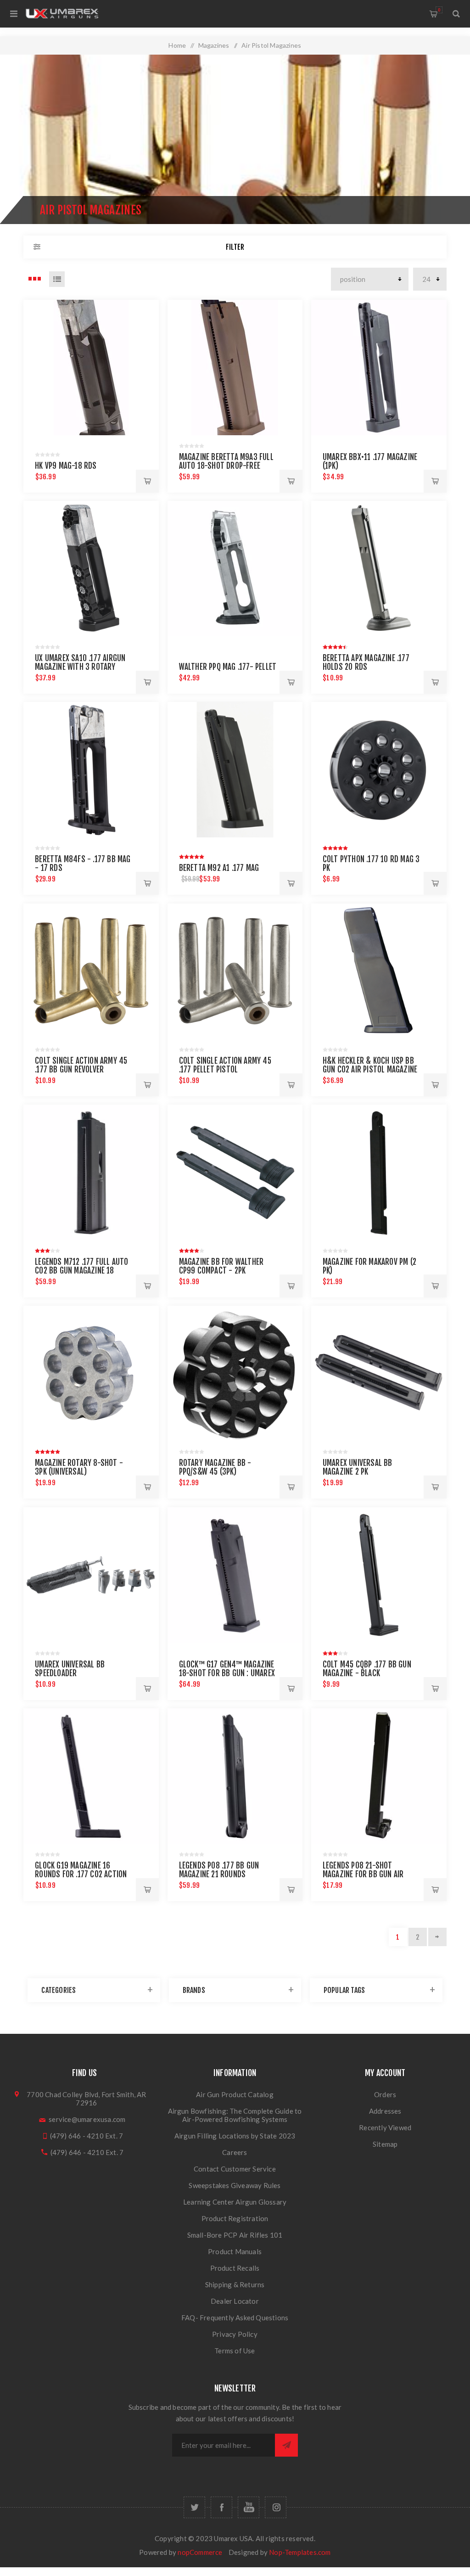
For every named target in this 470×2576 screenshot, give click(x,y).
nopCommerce (200, 2552)
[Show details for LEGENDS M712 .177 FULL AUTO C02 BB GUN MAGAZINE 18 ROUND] (91, 1172)
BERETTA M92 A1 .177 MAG (219, 868)
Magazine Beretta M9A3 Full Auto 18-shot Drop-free (226, 461)
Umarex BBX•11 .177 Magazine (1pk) (370, 461)
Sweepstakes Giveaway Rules (235, 2185)
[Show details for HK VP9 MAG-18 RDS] (91, 368)
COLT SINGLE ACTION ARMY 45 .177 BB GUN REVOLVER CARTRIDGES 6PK (81, 1069)
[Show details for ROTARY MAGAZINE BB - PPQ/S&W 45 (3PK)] (235, 1373)
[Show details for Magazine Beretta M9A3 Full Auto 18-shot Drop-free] (235, 368)
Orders (385, 2094)
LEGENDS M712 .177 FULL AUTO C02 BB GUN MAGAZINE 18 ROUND (81, 1271)
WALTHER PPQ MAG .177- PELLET (228, 667)
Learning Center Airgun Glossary (235, 2202)
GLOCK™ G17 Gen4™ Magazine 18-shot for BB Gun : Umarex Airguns (227, 1673)
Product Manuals (235, 2251)
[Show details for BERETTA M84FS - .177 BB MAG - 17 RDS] (91, 770)
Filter (235, 247)
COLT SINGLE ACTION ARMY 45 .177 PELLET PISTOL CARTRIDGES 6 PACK (225, 1069)
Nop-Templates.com (300, 2552)
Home (177, 45)
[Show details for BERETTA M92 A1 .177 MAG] (235, 770)
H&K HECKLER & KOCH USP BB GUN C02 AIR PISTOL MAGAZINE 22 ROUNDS (370, 1069)
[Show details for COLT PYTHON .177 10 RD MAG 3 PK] (379, 770)
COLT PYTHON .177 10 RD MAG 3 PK (371, 864)
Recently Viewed (385, 2127)
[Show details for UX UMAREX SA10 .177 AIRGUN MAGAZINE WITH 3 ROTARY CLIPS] (91, 569)
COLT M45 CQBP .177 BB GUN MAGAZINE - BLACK (367, 1669)
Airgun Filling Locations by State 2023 (235, 2136)
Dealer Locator (235, 2301)
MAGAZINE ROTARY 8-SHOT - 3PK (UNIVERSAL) (79, 1467)
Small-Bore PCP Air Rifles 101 (235, 2235)
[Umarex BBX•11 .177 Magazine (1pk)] (379, 368)
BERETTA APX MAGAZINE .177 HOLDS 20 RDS (366, 662)
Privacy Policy (235, 2334)
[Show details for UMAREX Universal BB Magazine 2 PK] (379, 1373)
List (57, 279)
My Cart (439, 10)
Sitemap (385, 2144)
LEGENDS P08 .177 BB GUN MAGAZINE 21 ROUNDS (219, 1870)
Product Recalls (235, 2268)
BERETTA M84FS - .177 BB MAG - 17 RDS (83, 864)
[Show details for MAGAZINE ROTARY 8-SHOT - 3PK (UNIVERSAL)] (91, 1373)
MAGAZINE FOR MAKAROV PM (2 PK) (369, 1266)
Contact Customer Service (235, 2169)
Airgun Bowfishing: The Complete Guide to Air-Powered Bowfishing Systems (235, 2115)
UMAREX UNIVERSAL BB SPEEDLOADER (70, 1669)
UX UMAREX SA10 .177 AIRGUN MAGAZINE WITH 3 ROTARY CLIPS (80, 667)
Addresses (385, 2111)
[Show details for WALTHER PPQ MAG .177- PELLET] (235, 569)
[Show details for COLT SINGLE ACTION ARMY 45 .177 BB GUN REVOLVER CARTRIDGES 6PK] (91, 971)
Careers (235, 2152)
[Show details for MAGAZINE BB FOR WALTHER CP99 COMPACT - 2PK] (235, 1172)
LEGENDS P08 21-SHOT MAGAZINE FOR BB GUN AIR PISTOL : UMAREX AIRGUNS (363, 1874)
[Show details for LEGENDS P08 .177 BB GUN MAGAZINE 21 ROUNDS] (235, 1776)
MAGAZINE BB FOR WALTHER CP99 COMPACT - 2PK (221, 1266)
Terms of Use (235, 2351)
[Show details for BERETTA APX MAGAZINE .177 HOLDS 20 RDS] (379, 569)
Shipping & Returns (235, 2284)
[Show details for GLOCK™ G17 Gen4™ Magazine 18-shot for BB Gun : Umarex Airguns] (235, 1575)
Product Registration (235, 2218)
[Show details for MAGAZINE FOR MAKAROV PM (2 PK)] (379, 1172)
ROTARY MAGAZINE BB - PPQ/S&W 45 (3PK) (215, 1467)
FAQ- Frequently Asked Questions (235, 2318)
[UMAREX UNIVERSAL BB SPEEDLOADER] (91, 1575)
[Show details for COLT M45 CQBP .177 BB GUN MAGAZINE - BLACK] (379, 1575)
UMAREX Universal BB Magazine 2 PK (358, 1467)
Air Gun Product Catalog (235, 2094)
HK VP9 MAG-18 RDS (66, 466)
